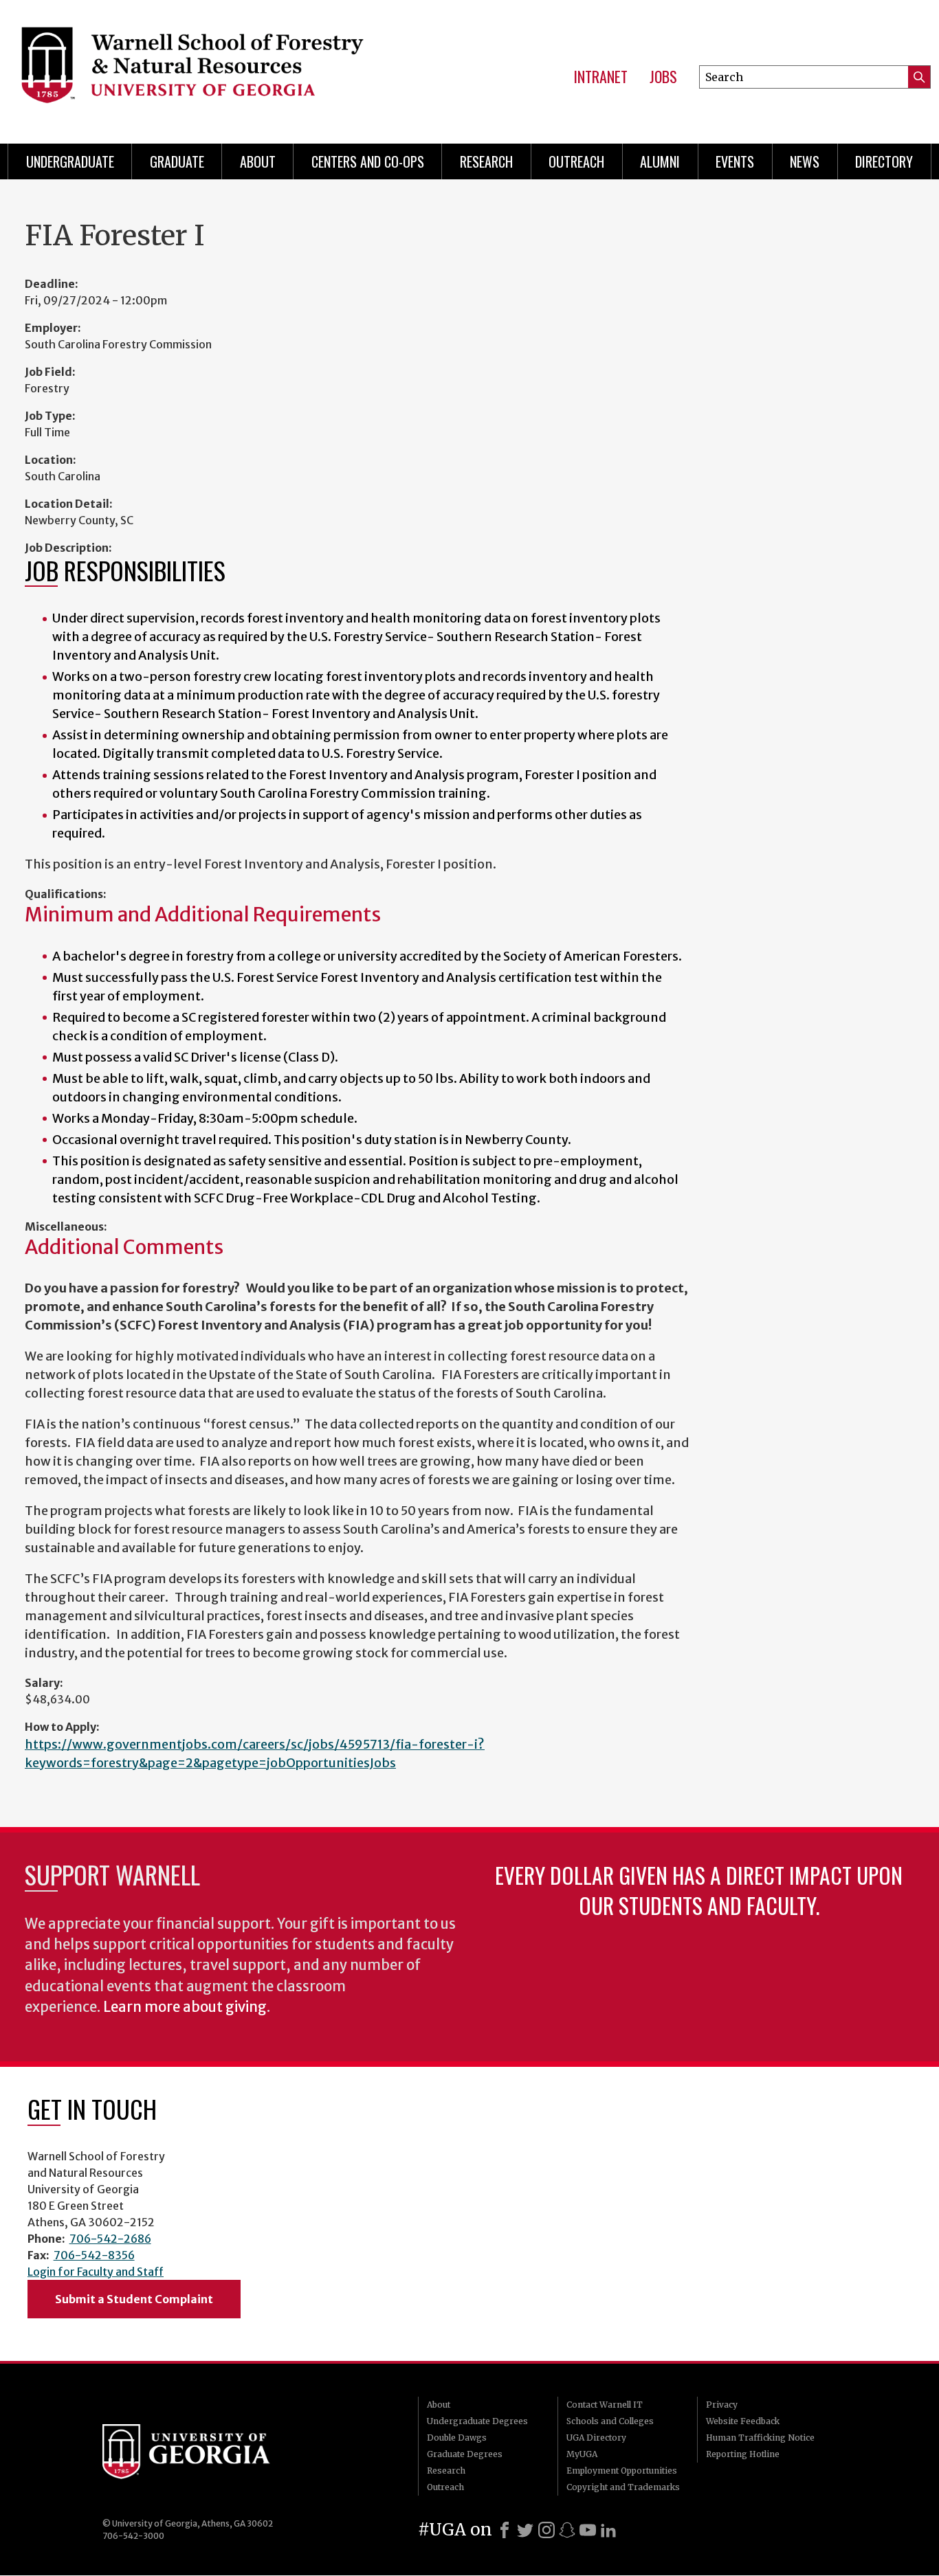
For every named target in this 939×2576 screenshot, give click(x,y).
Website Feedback (743, 2421)
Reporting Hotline (743, 2454)
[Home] (212, 69)
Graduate (177, 161)
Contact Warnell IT (605, 2405)
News (805, 161)
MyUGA (582, 2454)
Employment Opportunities (622, 2471)
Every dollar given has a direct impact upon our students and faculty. (699, 1890)
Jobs (663, 77)
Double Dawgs (457, 2438)
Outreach (576, 161)
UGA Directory (596, 2438)
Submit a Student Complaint (134, 2299)
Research (486, 161)
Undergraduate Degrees (477, 2421)
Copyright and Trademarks (623, 2487)
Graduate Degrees (465, 2454)
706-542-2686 (110, 2239)
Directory (884, 161)
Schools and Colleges (610, 2421)
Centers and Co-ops (368, 161)
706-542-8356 (94, 2255)
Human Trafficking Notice (760, 2438)
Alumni (660, 161)
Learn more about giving (185, 2007)
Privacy (722, 2405)
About (258, 161)
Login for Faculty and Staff (96, 2272)
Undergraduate (70, 161)
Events (735, 161)
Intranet (600, 77)
